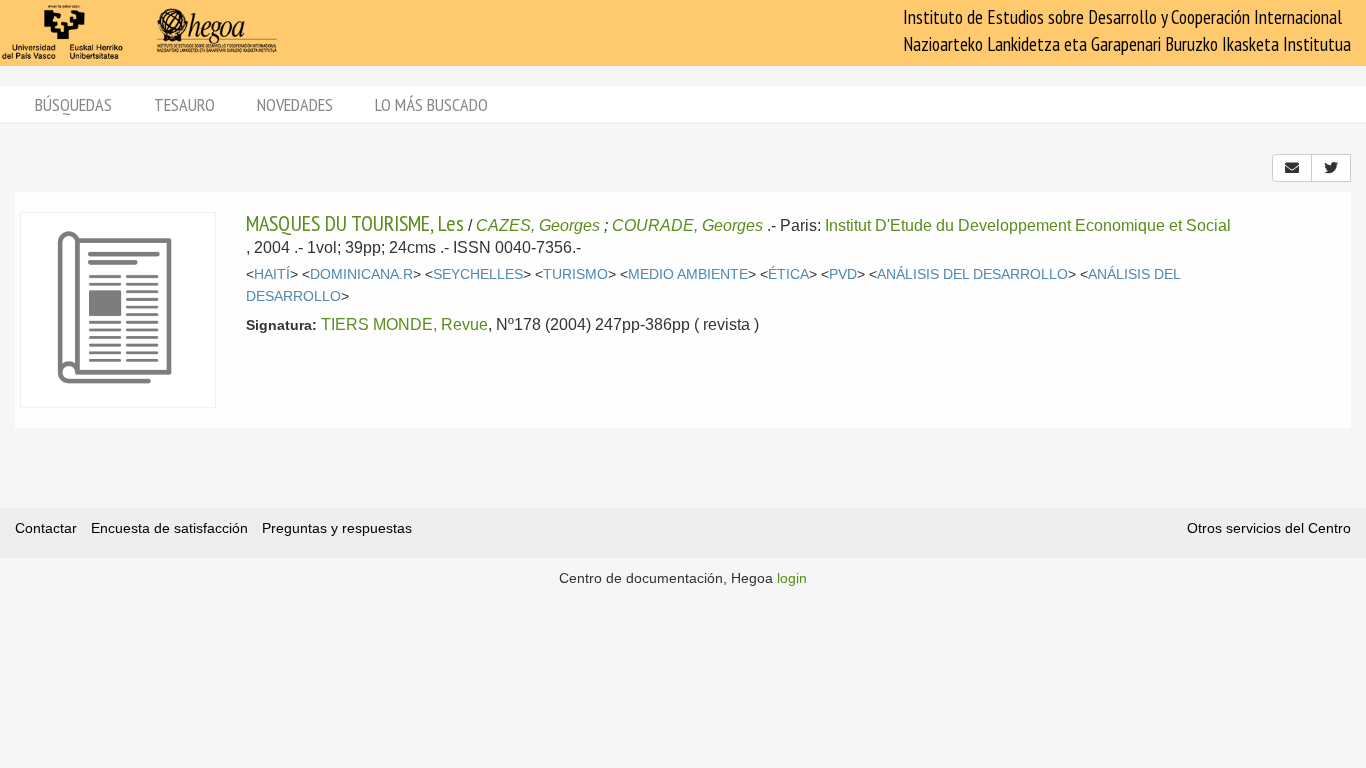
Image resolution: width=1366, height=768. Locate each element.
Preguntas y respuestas (337, 528)
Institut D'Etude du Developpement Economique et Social (1028, 225)
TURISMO (575, 274)
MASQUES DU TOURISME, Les (355, 223)
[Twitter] (1331, 168)
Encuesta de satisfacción (169, 528)
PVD (843, 274)
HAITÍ (272, 274)
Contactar (46, 528)
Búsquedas (73, 104)
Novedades (295, 104)
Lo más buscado (431, 104)
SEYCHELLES (478, 274)
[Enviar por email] (1292, 168)
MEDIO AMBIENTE (688, 274)
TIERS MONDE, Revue (404, 324)
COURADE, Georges (687, 225)
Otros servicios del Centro (1269, 528)
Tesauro (184, 104)
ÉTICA (788, 274)
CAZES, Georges (538, 225)
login (792, 578)
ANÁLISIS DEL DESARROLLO (972, 274)
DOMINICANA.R (361, 274)
